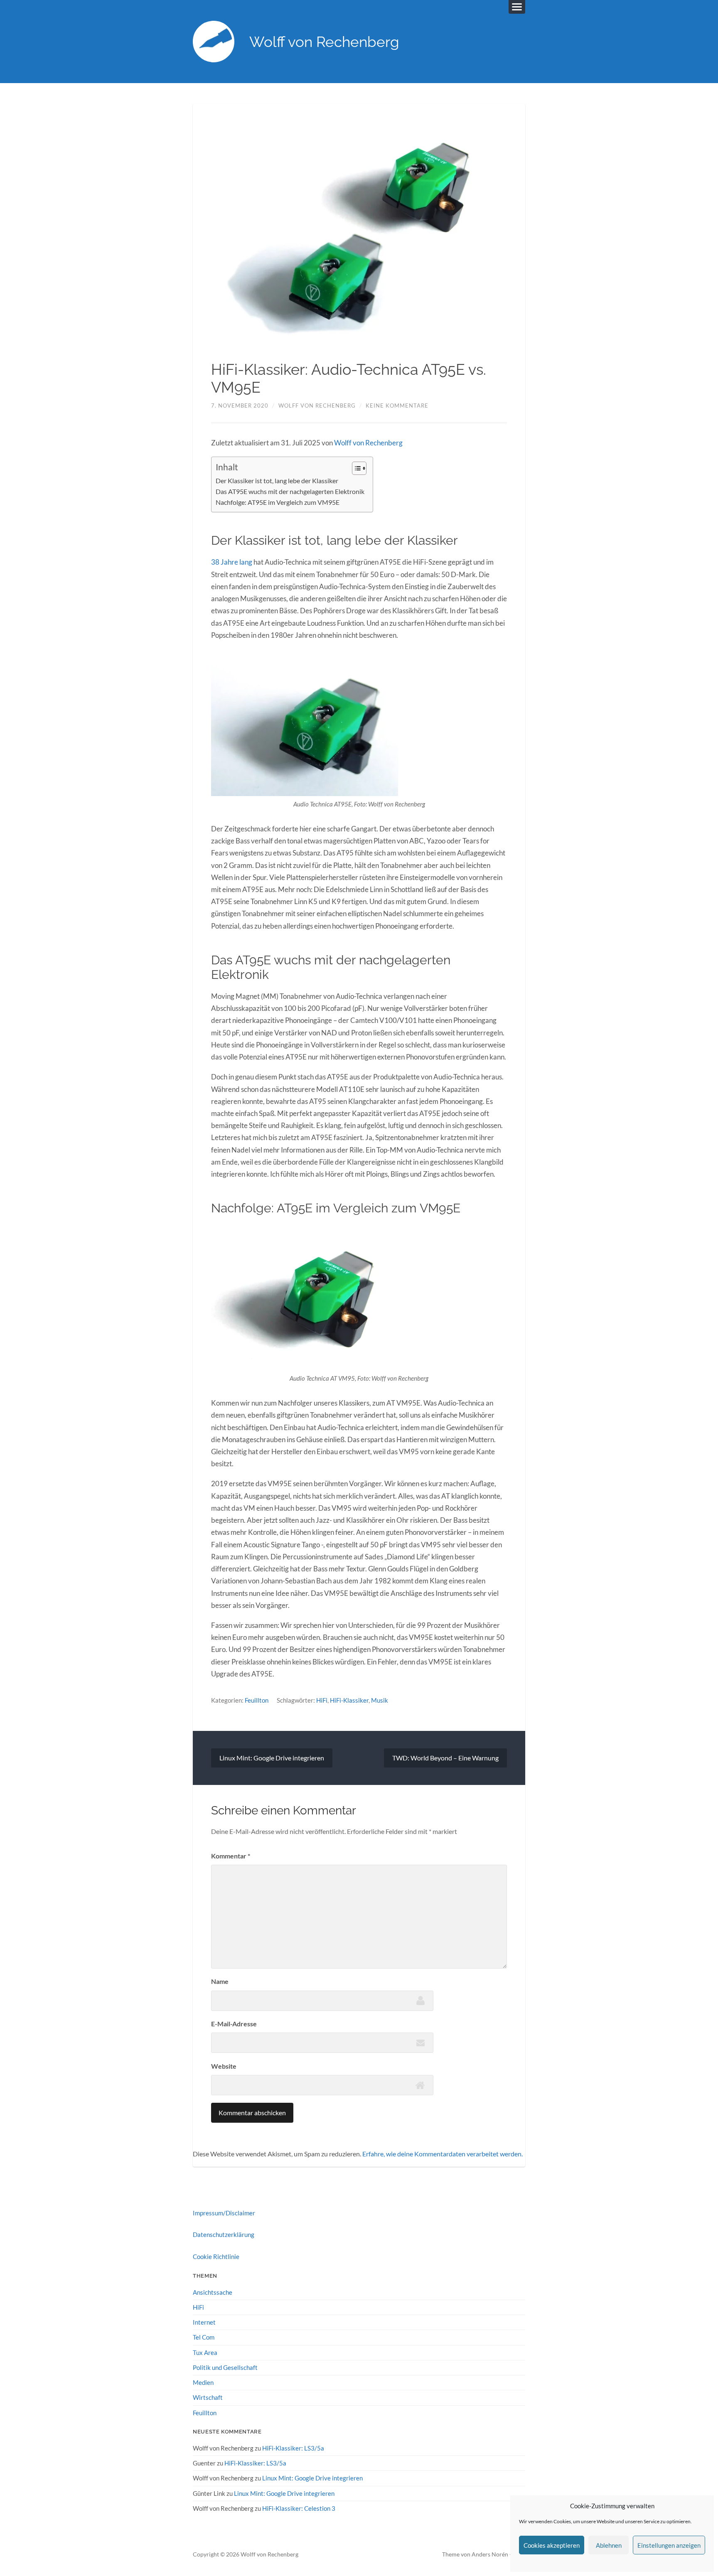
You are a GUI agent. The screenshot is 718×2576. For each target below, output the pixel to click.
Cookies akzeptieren (552, 2545)
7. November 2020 (240, 406)
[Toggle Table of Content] (355, 468)
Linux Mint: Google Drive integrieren (272, 1758)
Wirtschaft (208, 2397)
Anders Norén (490, 2554)
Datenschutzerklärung (224, 2234)
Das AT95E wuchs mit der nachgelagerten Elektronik (290, 492)
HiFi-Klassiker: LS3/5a (293, 2448)
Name (220, 1981)
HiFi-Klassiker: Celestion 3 (299, 2508)
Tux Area (205, 2352)
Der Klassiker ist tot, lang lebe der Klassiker (277, 481)
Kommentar (231, 1856)
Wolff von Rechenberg (324, 42)
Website (224, 2066)
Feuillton (257, 1700)
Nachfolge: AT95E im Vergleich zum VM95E (278, 502)
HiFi (322, 1700)
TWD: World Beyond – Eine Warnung (445, 1758)
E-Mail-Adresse (234, 2024)
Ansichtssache (213, 2292)
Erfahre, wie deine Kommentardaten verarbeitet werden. (443, 2154)
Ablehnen (609, 2545)
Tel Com (204, 2337)
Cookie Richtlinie (216, 2256)
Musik (380, 1700)
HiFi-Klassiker (349, 1700)
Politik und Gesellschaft (225, 2367)
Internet (204, 2322)
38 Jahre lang (232, 562)
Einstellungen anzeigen (669, 2545)
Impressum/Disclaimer (224, 2213)
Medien (203, 2382)
